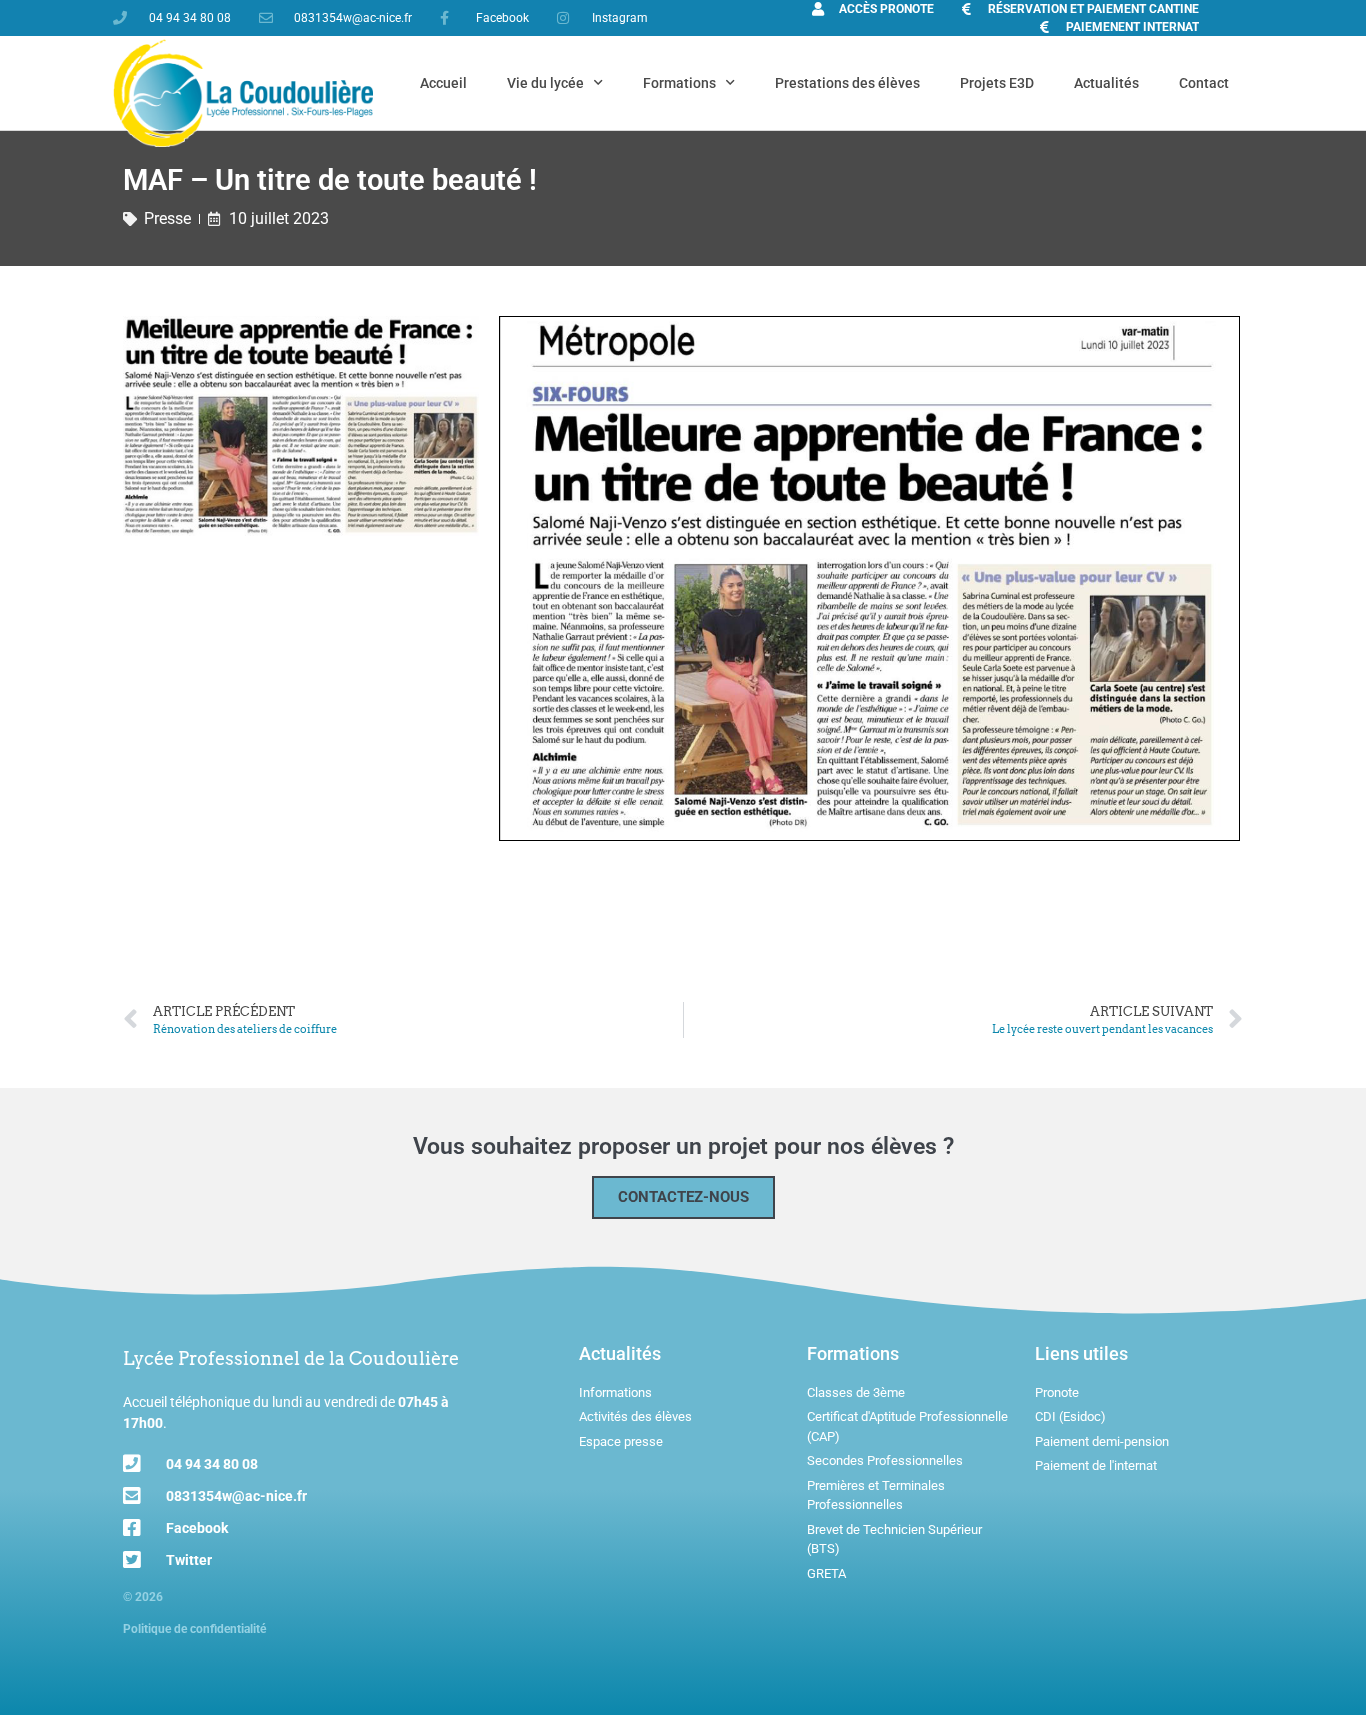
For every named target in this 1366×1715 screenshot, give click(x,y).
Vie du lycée (545, 83)
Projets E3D (997, 83)
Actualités (1106, 83)
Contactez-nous (683, 1197)
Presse (167, 218)
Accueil (443, 83)
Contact (1204, 83)
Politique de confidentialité (194, 1629)
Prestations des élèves (847, 83)
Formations (679, 83)
